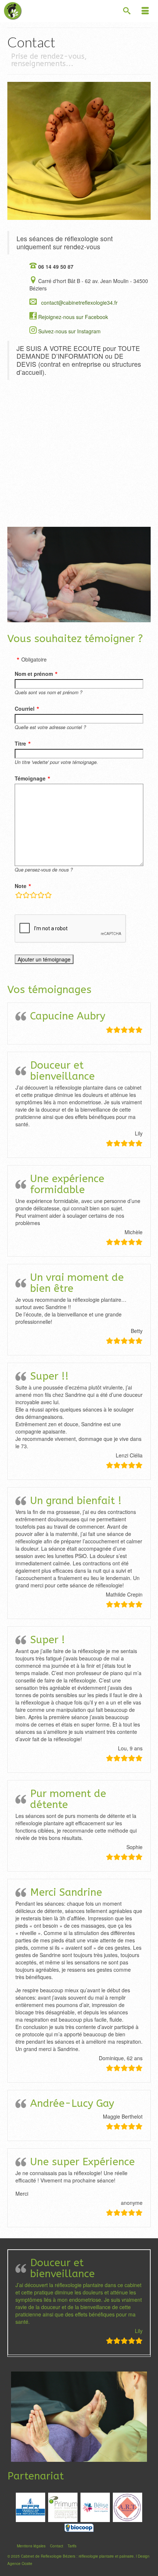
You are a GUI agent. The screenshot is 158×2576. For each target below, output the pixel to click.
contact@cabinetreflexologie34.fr (79, 302)
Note (21, 886)
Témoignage (30, 778)
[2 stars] (26, 896)
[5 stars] (48, 896)
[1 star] (19, 896)
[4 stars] (41, 896)
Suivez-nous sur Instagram (69, 331)
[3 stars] (33, 896)
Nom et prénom (34, 674)
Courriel (25, 709)
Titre (20, 743)
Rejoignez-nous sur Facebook (73, 317)
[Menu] (145, 11)
